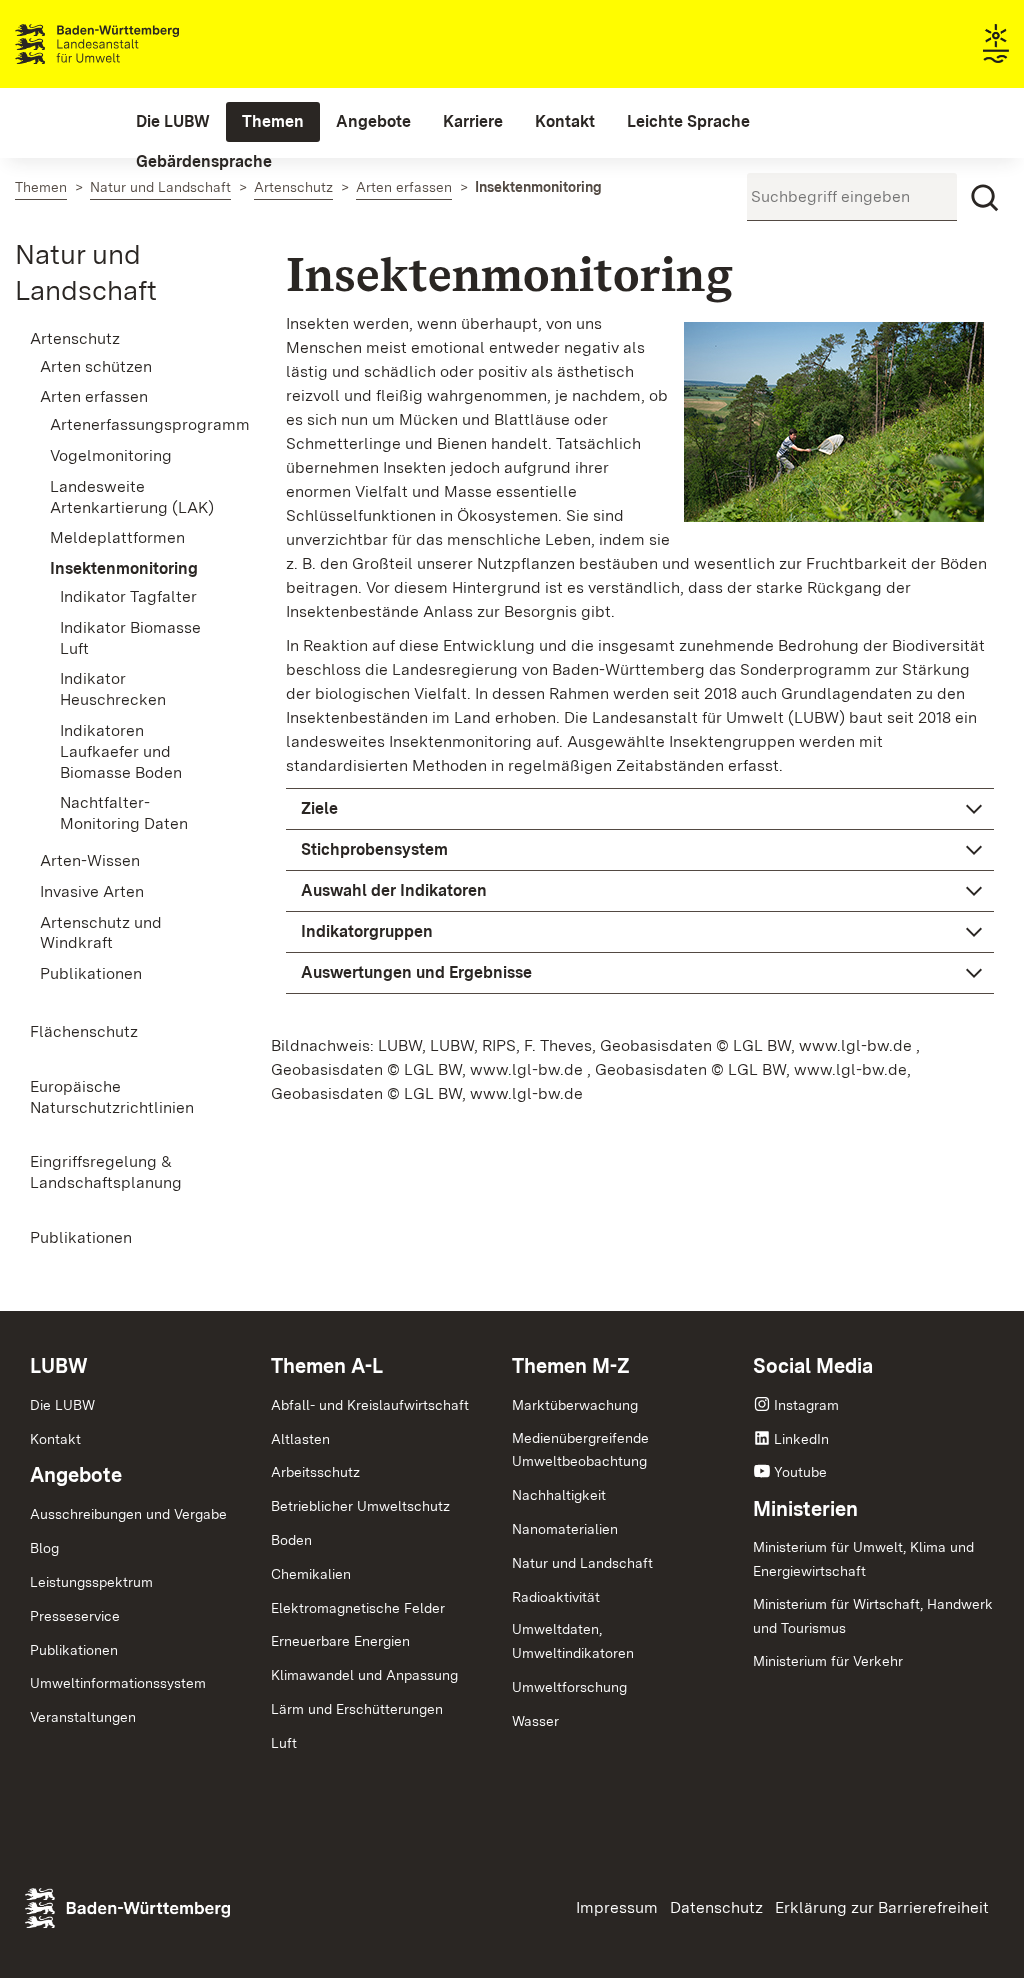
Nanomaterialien (565, 1529)
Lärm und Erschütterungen (357, 1709)
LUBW (59, 1366)
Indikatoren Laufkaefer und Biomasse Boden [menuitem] (121, 751)
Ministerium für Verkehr (828, 1661)
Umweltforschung (569, 1687)
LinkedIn (801, 1439)
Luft (284, 1743)
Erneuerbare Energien (340, 1641)
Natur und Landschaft (582, 1563)
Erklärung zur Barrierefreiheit (882, 1907)
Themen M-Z (571, 1366)
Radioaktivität (556, 1597)
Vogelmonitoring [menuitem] (111, 455)
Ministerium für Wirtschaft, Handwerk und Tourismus (873, 1616)
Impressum (617, 1907)
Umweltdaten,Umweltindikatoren (573, 1641)
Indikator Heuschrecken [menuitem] (113, 689)
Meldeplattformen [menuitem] (117, 537)
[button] (640, 809)
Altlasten (300, 1439)
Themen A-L (327, 1366)
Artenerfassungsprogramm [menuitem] (138, 424)
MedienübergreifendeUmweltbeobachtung (580, 1450)
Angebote (76, 1475)
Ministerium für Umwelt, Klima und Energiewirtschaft (863, 1559)
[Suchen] (985, 198)
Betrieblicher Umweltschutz (360, 1506)
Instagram (806, 1405)
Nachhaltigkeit (559, 1495)
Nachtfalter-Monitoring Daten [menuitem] (124, 813)
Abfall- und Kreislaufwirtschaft (370, 1405)
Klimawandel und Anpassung (364, 1675)
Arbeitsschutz (315, 1472)
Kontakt (55, 1439)
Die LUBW (62, 1405)
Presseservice (75, 1616)
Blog (44, 1548)
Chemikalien (311, 1574)
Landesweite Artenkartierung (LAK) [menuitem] (132, 497)
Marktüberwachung (575, 1405)
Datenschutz (716, 1907)
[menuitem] (173, 122)
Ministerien (805, 1509)
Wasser (535, 1721)
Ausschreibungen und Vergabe (128, 1514)
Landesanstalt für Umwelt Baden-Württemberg (132, 44)
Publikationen (74, 1650)
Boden (291, 1540)
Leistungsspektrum (91, 1582)
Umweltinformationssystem (118, 1683)
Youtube (800, 1472)
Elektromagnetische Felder (358, 1608)
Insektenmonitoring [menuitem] (124, 568)
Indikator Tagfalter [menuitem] (128, 596)
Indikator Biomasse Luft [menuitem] (130, 638)
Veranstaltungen (83, 1717)
